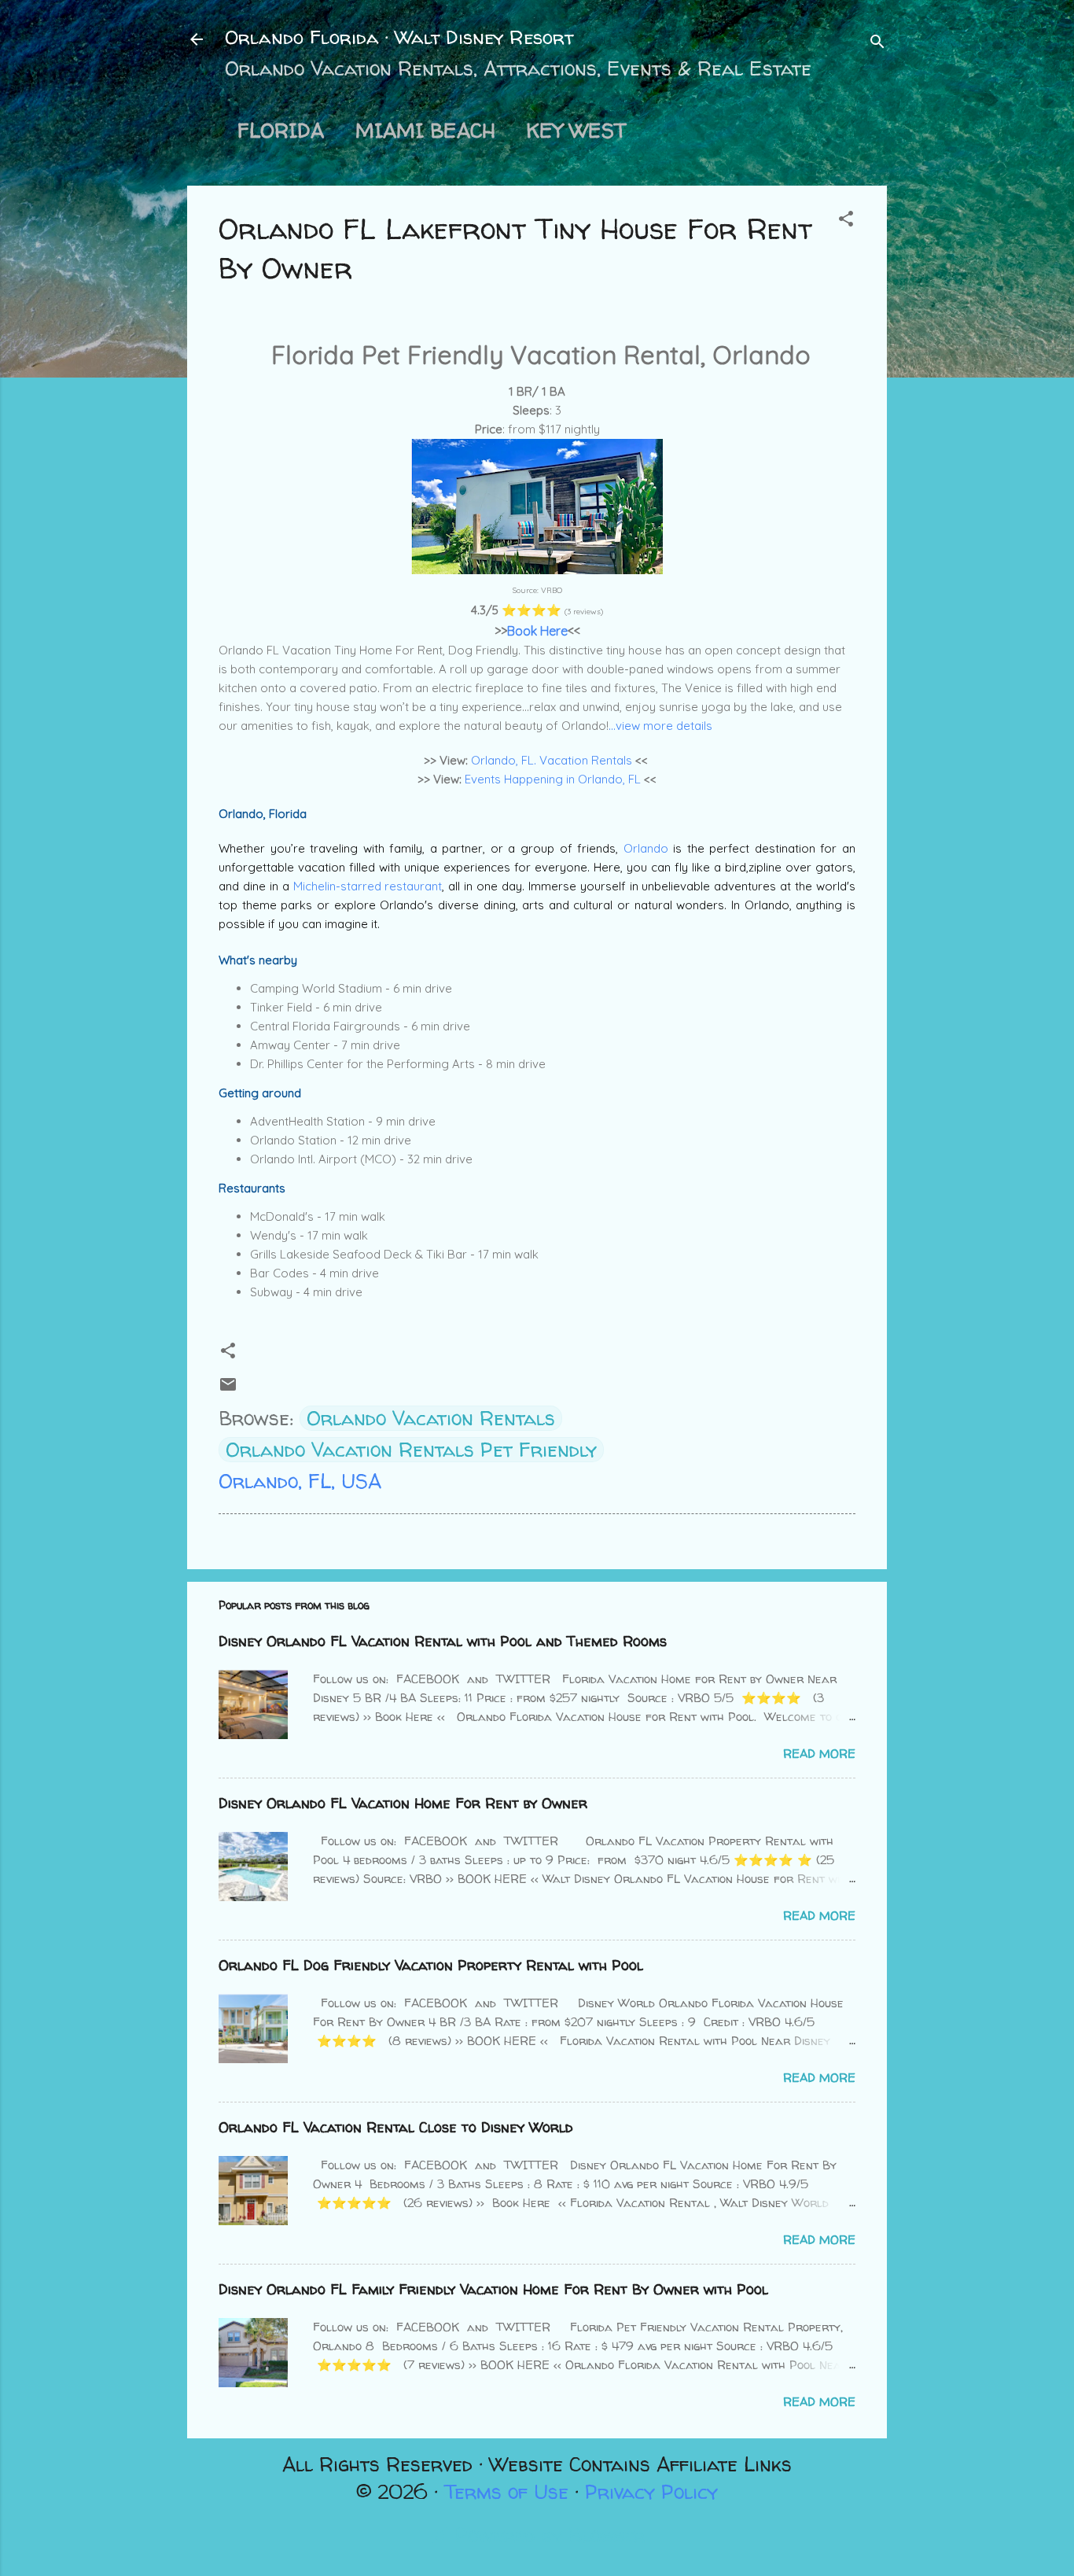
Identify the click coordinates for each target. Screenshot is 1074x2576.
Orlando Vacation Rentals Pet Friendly (411, 1450)
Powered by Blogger (547, 2535)
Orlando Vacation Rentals (431, 1418)
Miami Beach (425, 131)
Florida (281, 131)
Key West (576, 131)
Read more (819, 1754)
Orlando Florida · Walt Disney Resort (399, 37)
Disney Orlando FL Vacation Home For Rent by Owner (403, 1803)
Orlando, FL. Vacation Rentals (552, 760)
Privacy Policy (651, 2492)
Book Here (537, 631)
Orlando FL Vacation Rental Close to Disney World (396, 2127)
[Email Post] (228, 1387)
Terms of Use (506, 2492)
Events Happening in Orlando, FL (553, 779)
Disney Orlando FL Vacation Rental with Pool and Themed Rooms (443, 1641)
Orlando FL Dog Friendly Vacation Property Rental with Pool (431, 1965)
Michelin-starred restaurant (368, 886)
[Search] (877, 43)
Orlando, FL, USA (300, 1481)
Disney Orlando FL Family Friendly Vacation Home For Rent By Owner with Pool (493, 2289)
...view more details (660, 726)
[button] (846, 220)
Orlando (649, 848)
